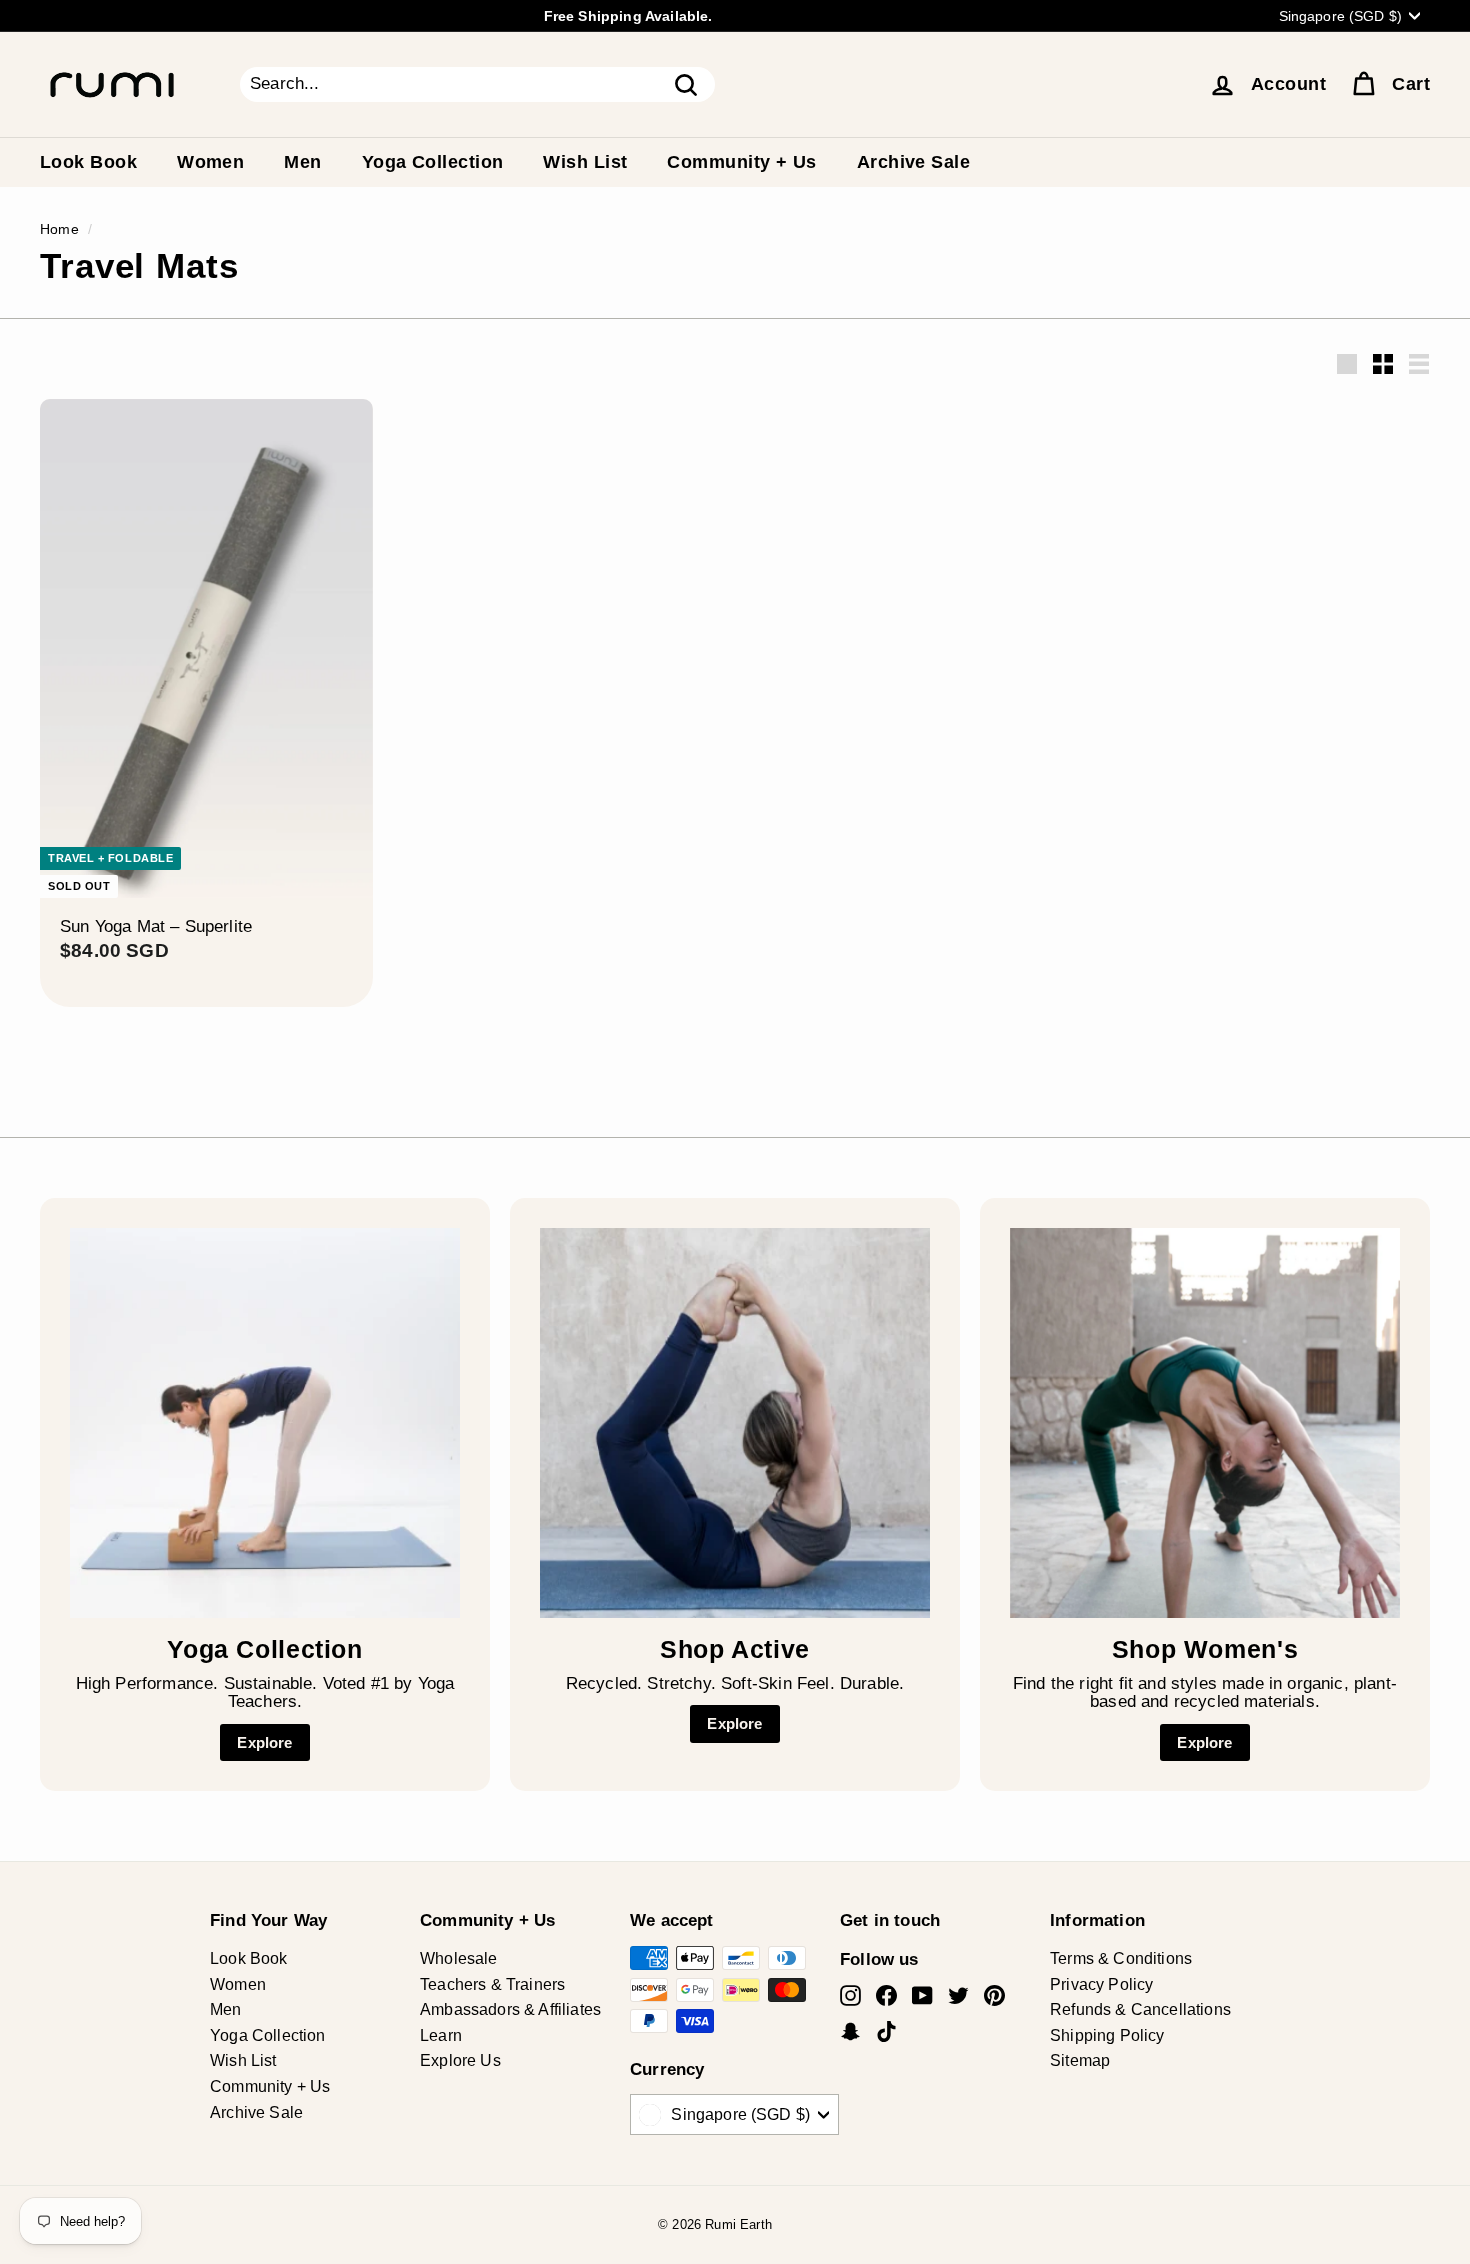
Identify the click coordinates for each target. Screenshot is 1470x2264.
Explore (264, 1742)
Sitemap (1080, 2060)
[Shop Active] (735, 1423)
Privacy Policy (1101, 1984)
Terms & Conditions (1121, 1958)
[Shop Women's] (1205, 1423)
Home (59, 229)
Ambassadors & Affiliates (510, 2009)
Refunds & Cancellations (1140, 2009)
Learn (441, 2035)
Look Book (88, 162)
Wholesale (459, 1958)
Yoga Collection (433, 162)
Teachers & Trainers (492, 1984)
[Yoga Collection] (265, 1423)
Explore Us (460, 2060)
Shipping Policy (1107, 2035)
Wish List (585, 162)
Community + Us (741, 162)
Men (302, 162)
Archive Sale (913, 162)
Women (210, 162)
